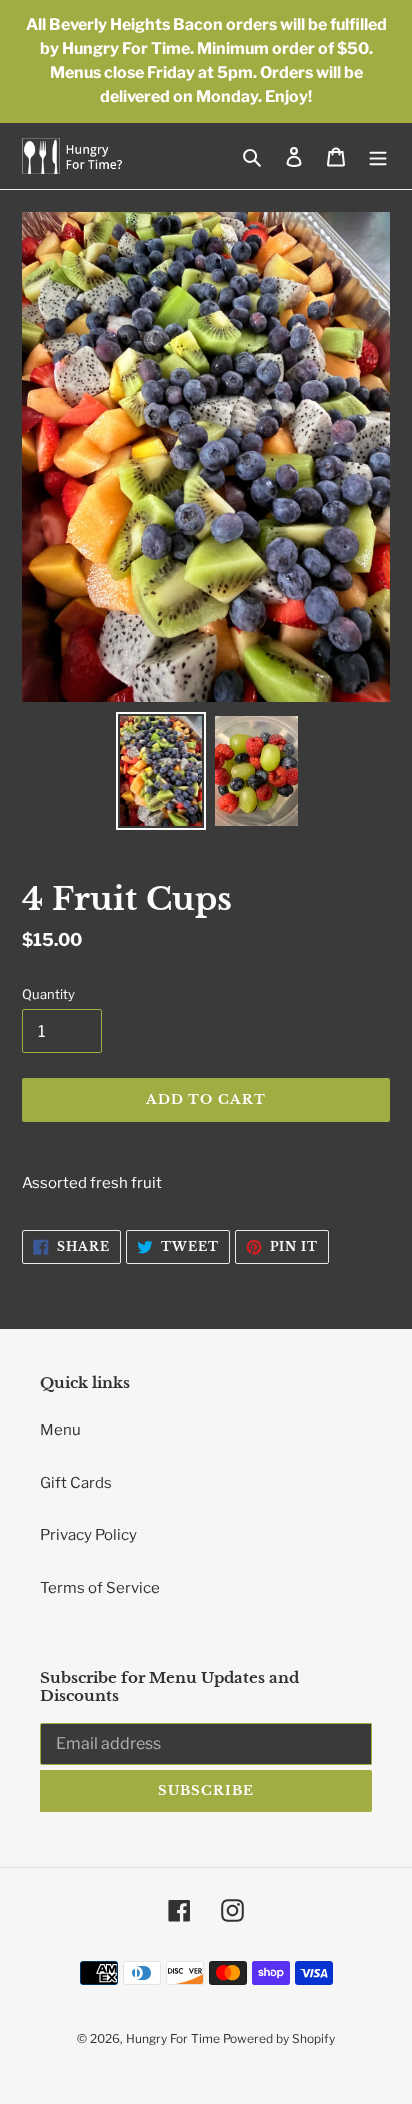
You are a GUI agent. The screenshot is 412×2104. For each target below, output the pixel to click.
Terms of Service (100, 1588)
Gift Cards (76, 1483)
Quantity (48, 994)
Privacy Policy (88, 1535)
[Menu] (378, 156)
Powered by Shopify (279, 2038)
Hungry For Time (174, 2038)
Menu (60, 1430)
